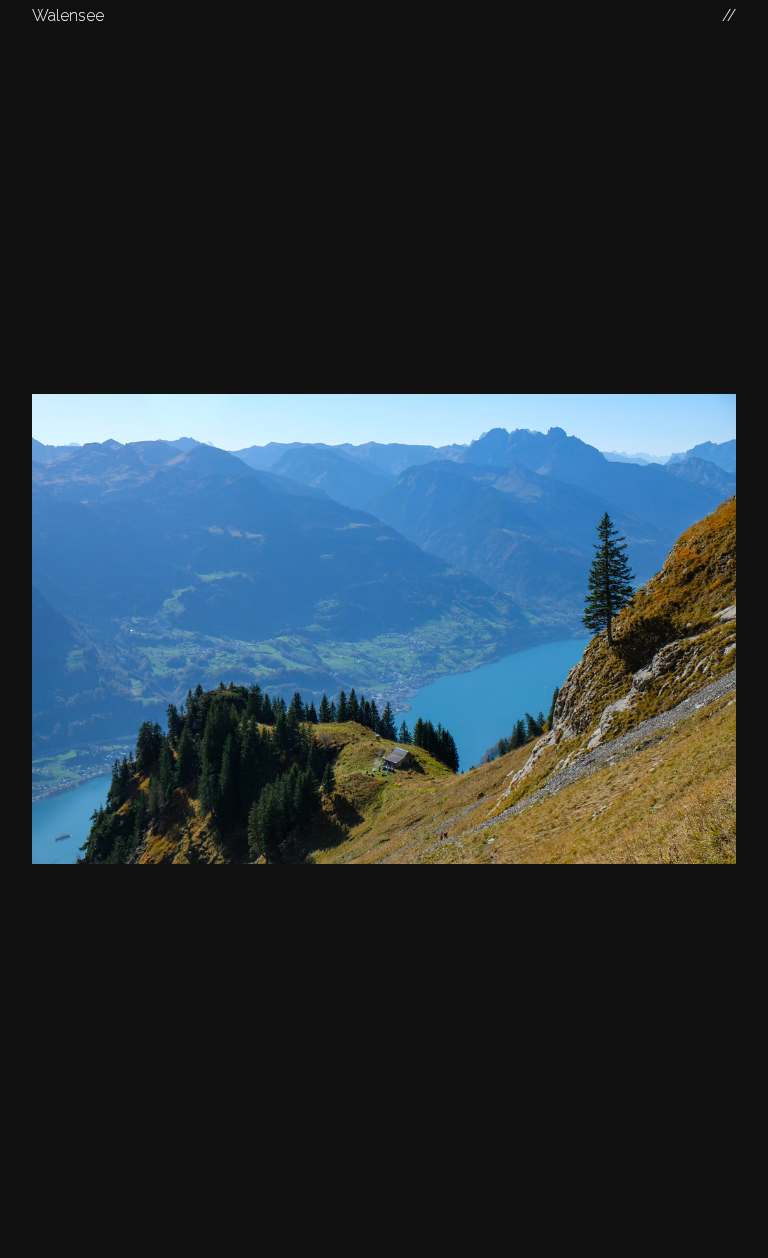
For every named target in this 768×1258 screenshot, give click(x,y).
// (729, 15)
